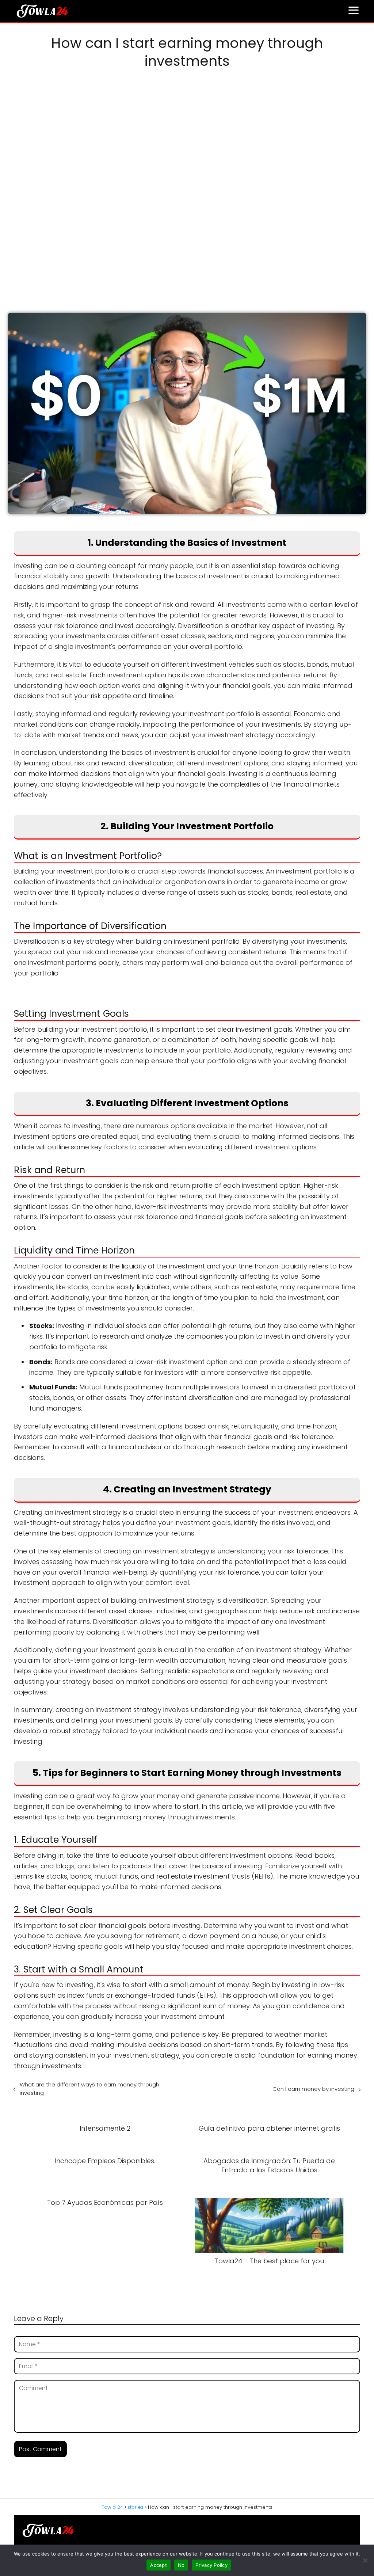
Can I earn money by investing (313, 2089)
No (181, 2565)
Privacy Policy (211, 2565)
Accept (159, 2565)
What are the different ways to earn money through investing (89, 2089)
